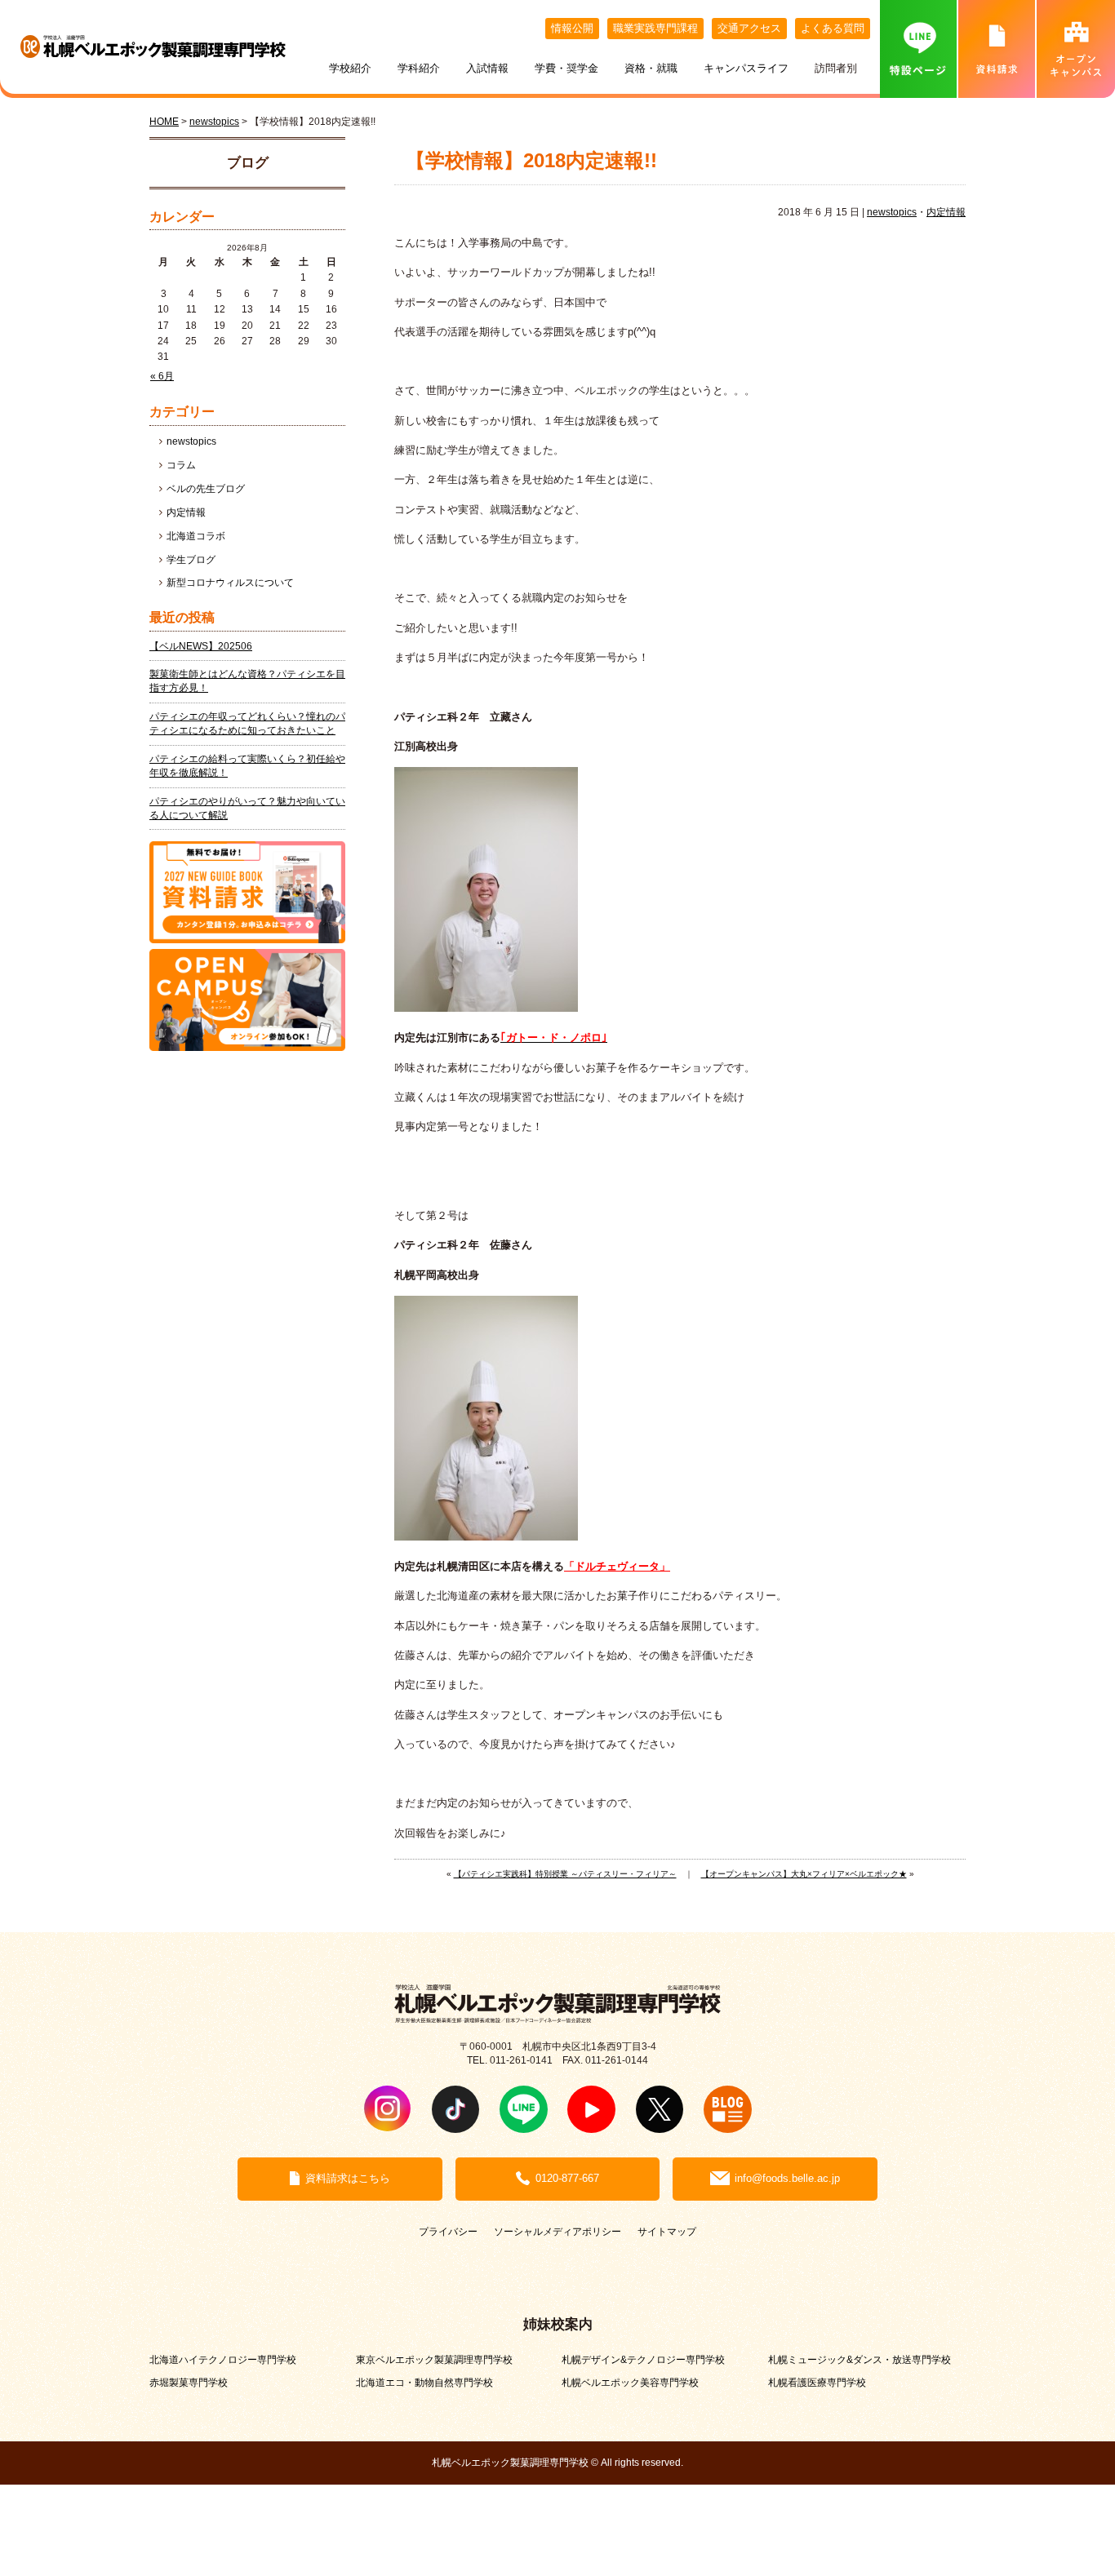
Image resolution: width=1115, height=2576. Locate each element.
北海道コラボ (196, 536)
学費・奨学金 (566, 68)
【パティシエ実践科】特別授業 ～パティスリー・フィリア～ (565, 1874)
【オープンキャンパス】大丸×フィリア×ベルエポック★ (804, 1874)
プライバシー (448, 2231)
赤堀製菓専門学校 (189, 2382)
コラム (181, 465)
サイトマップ (667, 2231)
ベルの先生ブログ (206, 489)
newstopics (892, 212)
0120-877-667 (567, 2178)
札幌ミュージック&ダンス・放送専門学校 (860, 2359)
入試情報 (487, 68)
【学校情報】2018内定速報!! (531, 161)
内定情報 (946, 212)
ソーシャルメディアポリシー (557, 2231)
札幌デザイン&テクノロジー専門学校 (643, 2359)
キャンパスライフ (746, 68)
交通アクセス (749, 28)
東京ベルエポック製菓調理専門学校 (434, 2359)
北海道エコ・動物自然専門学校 (424, 2382)
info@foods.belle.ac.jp (787, 2178)
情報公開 (572, 28)
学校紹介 (350, 68)
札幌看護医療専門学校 (817, 2382)
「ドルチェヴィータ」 (617, 1566)
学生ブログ (191, 560)
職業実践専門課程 (655, 28)
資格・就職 (651, 68)
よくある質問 (833, 28)
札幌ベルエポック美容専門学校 (630, 2382)
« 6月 (162, 376)
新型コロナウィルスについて (230, 583)
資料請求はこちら (348, 2178)
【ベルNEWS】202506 (201, 646)
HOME (164, 121)
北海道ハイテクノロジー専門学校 (223, 2359)
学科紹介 (419, 68)
